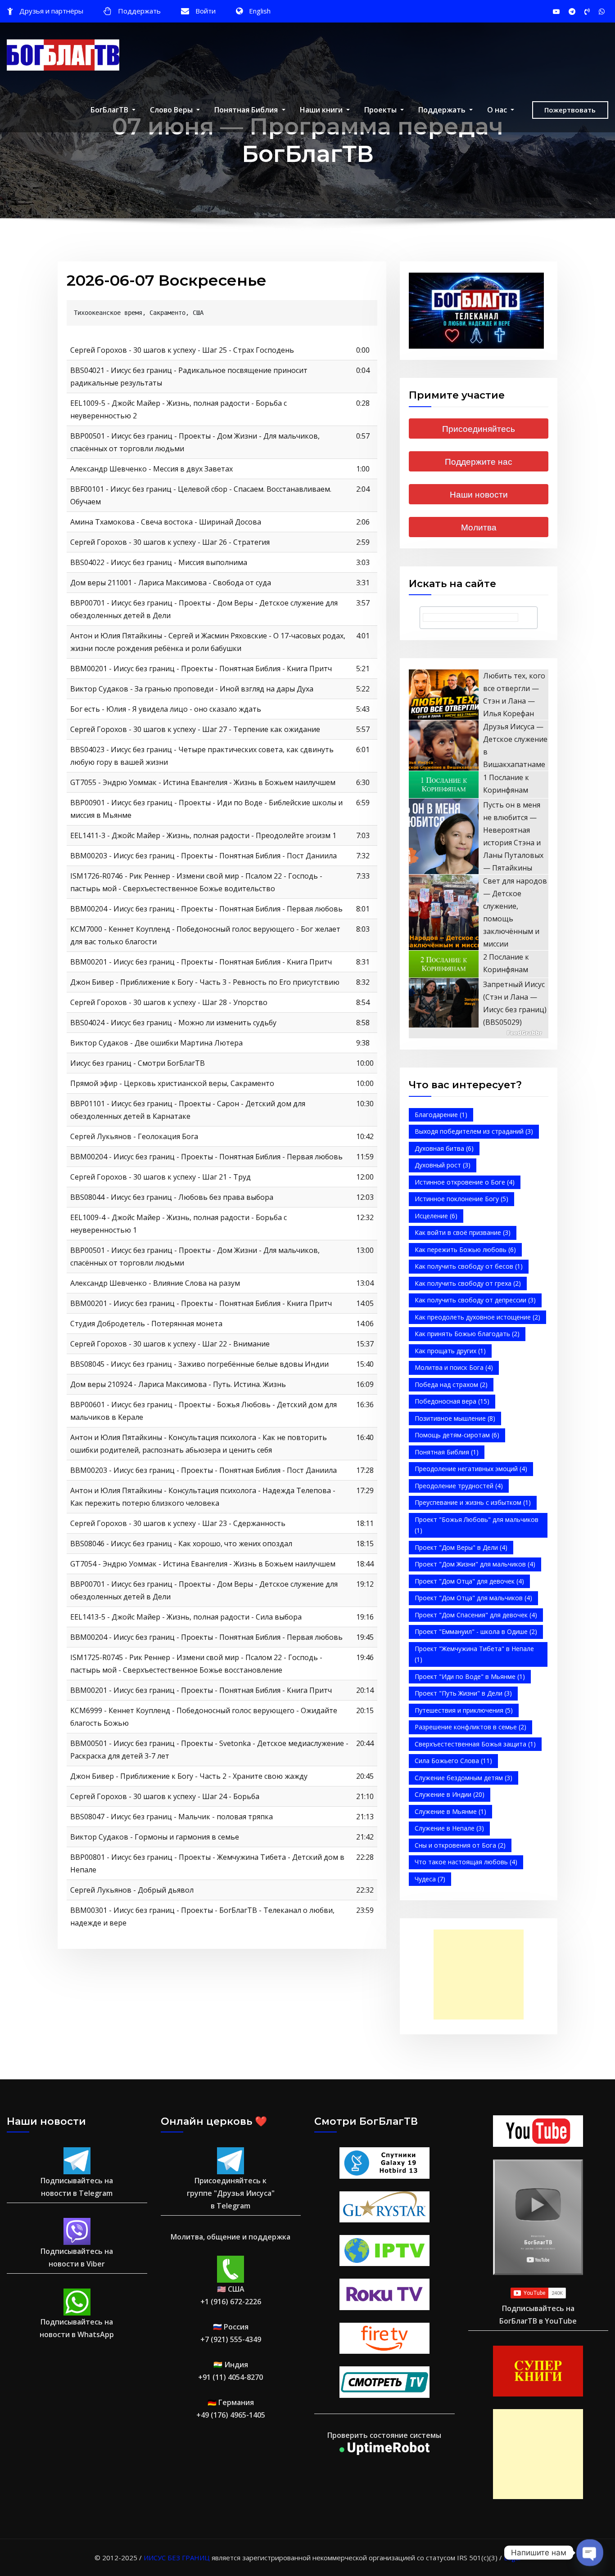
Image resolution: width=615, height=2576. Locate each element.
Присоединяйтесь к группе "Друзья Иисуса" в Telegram (231, 2193)
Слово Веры (172, 110)
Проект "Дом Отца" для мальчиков (473, 1598)
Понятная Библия (247, 110)
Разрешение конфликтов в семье (470, 1727)
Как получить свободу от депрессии (475, 1300)
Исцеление (436, 1216)
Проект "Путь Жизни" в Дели (463, 1693)
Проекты (381, 110)
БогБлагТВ (110, 110)
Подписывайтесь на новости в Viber (77, 2257)
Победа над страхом (451, 1384)
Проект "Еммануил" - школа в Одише (476, 1631)
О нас (498, 110)
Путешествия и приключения (464, 1710)
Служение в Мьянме (450, 1811)
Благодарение (441, 1115)
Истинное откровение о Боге (465, 1182)
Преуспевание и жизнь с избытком (473, 1502)
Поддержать (139, 11)
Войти (206, 11)
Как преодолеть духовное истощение (477, 1317)
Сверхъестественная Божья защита (475, 1744)
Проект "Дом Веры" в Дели (461, 1547)
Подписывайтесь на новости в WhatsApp (77, 2328)
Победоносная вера (452, 1401)
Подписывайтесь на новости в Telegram (77, 2187)
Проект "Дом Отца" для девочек (469, 1581)
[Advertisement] (481, 1975)
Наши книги (322, 110)
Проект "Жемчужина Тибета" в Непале (474, 1654)
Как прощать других (450, 1351)
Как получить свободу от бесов (469, 1266)
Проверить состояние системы (384, 2435)
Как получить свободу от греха (468, 1283)
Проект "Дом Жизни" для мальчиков (475, 1564)
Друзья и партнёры (51, 11)
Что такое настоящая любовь (466, 1862)
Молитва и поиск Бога (454, 1367)
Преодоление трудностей (459, 1486)
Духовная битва (444, 1148)
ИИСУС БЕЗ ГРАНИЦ (177, 2558)
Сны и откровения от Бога (460, 1845)
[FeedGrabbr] (479, 1033)
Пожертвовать (570, 110)
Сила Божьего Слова (453, 1761)
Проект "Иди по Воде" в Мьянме (470, 1676)
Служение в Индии (450, 1794)
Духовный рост (443, 1165)
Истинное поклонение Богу (461, 1199)
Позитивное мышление (455, 1418)
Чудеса (430, 1879)
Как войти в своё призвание (463, 1232)
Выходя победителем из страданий (474, 1131)
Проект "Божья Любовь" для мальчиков (477, 1525)
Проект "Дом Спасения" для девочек (476, 1615)
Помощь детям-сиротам (457, 1435)
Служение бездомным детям (464, 1778)
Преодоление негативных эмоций (471, 1469)
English (260, 11)
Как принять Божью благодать (467, 1334)
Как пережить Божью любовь (465, 1250)
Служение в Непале (449, 1828)
